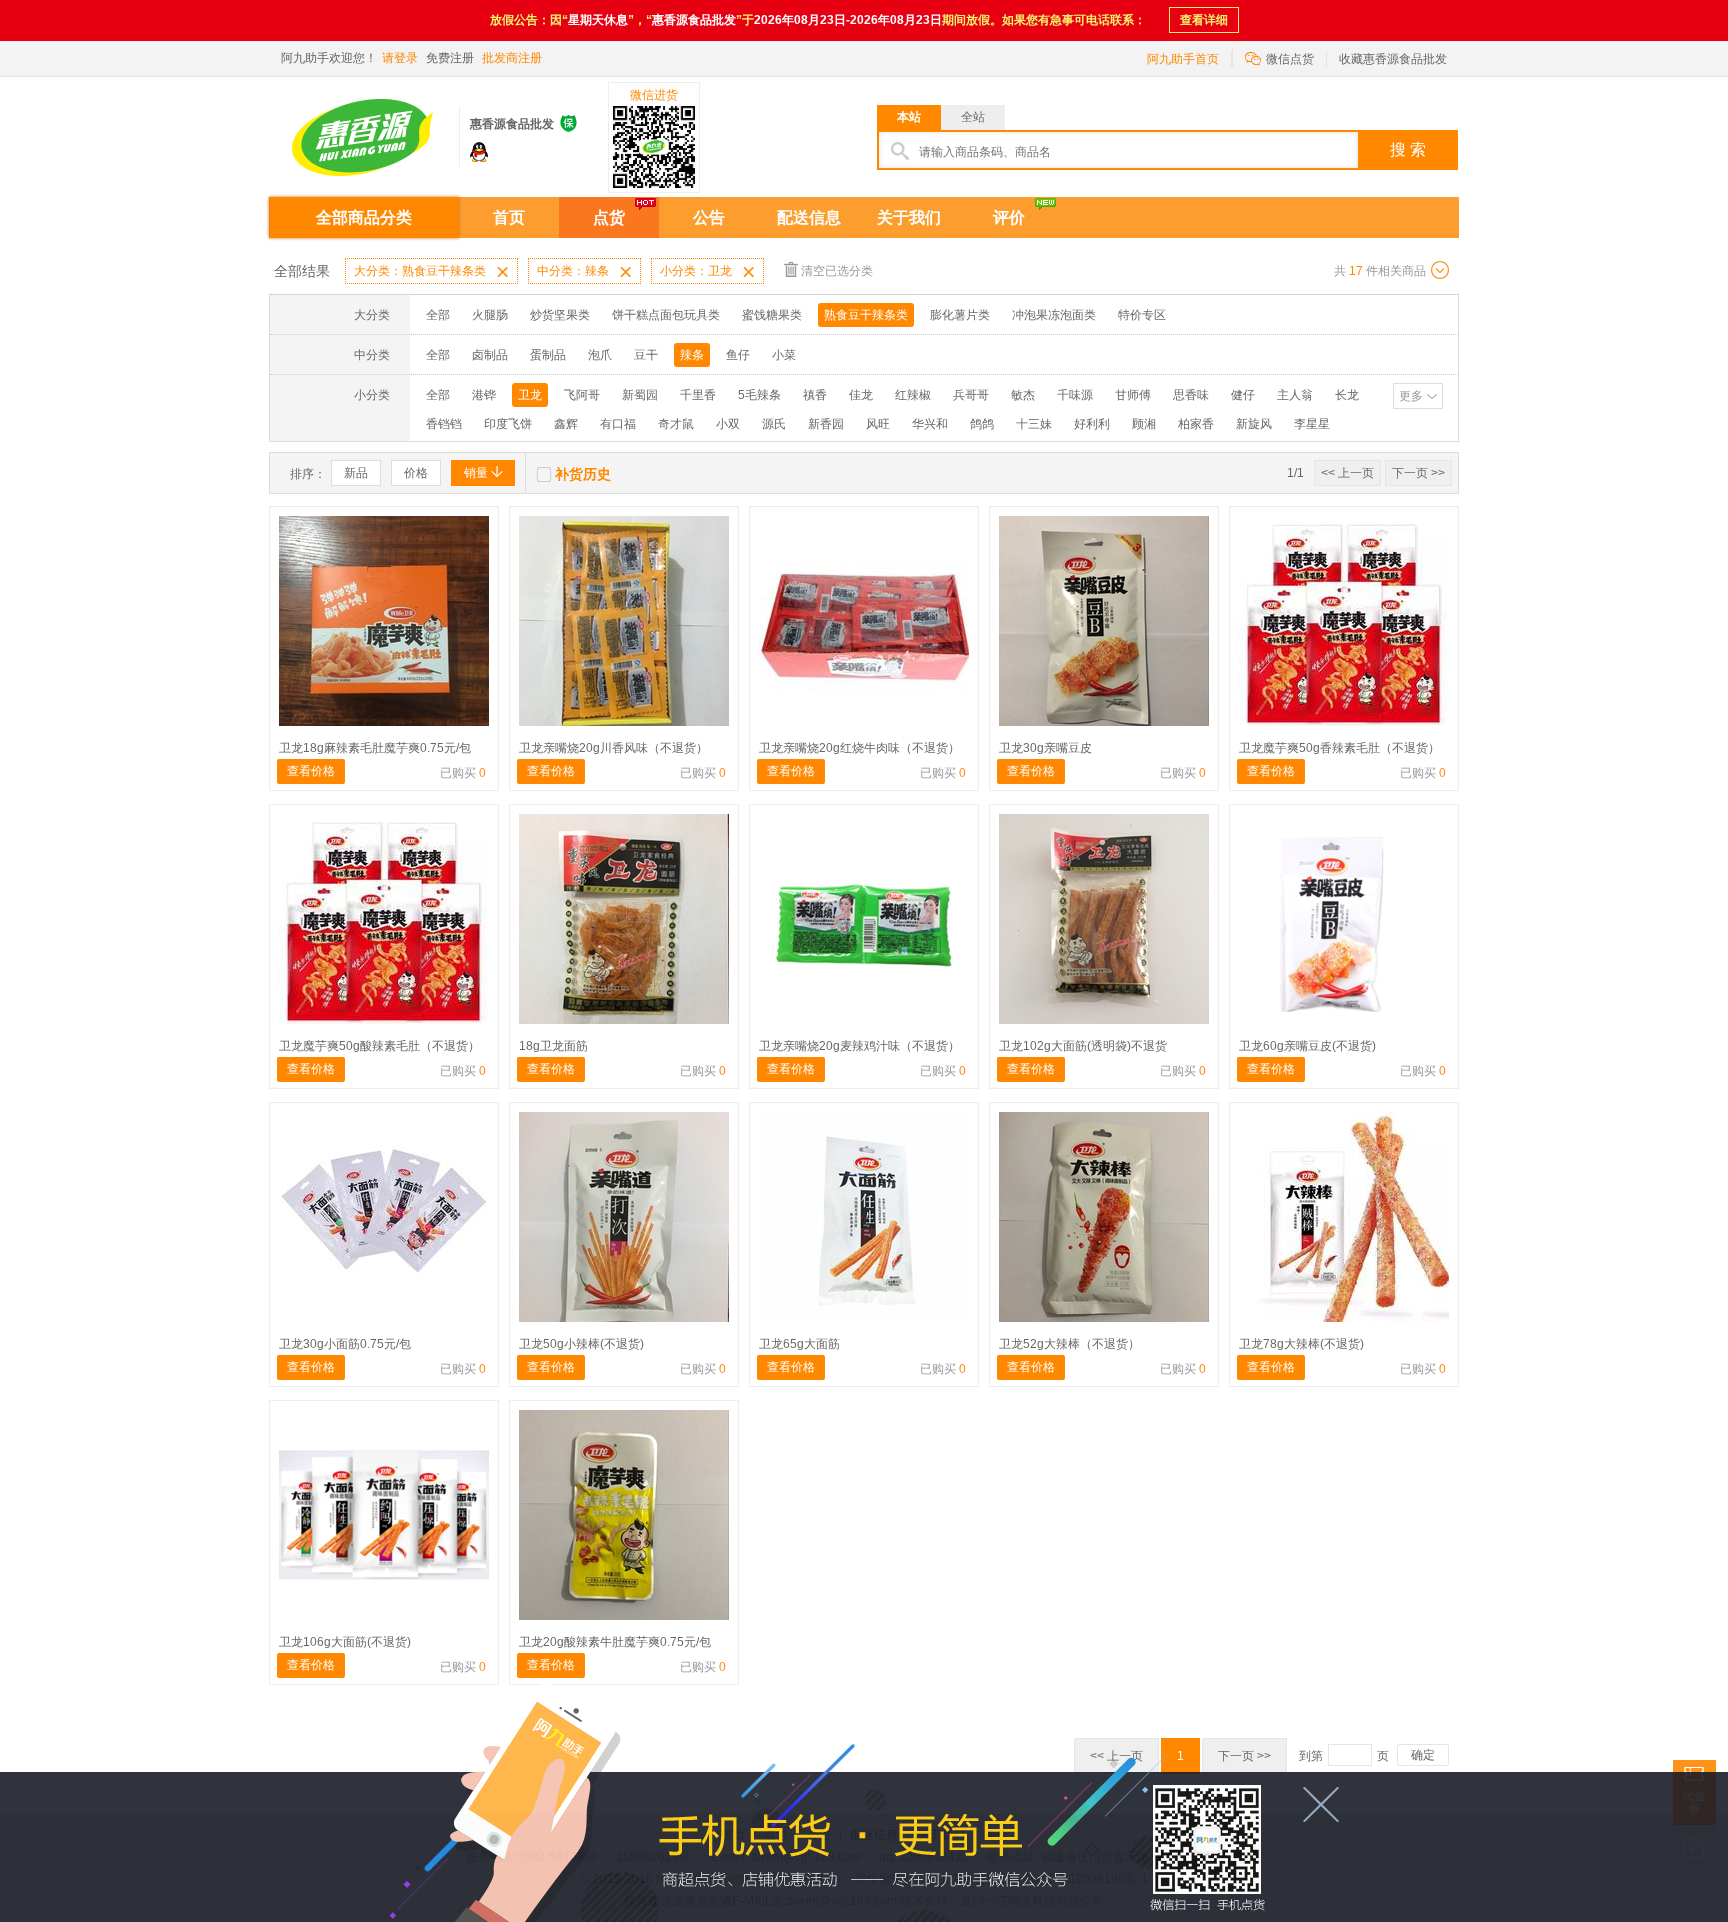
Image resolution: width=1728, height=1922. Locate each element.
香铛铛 (444, 424)
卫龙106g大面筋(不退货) (345, 1642)
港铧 (484, 395)
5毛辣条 (759, 395)
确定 (1423, 1755)
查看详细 (1204, 20)
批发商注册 (512, 58)
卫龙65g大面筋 (799, 1344)
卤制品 (490, 355)
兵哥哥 (971, 395)
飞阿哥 (582, 395)
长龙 (1347, 395)
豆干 (646, 355)
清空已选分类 (837, 271)
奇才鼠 (676, 424)
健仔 (1243, 395)
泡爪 (600, 355)
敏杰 (1023, 395)
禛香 (815, 395)
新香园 (826, 424)
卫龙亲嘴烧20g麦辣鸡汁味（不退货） (859, 1046)
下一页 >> (1418, 473)
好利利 (1092, 424)
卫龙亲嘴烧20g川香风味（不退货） (613, 748)
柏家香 (1196, 424)
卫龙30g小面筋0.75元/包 (345, 1344)
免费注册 (450, 58)
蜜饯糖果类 (772, 315)
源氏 (774, 424)
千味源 (1075, 395)
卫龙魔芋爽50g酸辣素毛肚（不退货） (379, 1046)
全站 (973, 117)
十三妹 (1034, 424)
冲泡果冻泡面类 (1054, 315)
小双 (728, 424)
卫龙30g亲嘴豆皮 (1045, 748)
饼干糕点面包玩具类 (666, 315)
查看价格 (311, 771)
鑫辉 (566, 424)
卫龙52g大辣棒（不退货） (1069, 1344)
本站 (909, 117)
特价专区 (1142, 315)
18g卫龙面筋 (553, 1046)
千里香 (698, 395)
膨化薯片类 (960, 315)
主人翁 (1295, 395)
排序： (308, 474)
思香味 (1191, 395)
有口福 (618, 424)
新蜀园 (640, 395)
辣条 (692, 355)
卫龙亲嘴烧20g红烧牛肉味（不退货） (859, 748)
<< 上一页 (1347, 473)
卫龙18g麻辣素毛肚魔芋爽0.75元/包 (375, 748)
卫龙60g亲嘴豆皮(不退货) (1307, 1046)
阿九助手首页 (1183, 59)
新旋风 (1254, 424)
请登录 (400, 58)
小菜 (784, 355)
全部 (438, 315)
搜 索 (1408, 149)
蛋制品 (548, 355)
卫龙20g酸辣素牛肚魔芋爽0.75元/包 (615, 1642)
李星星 (1312, 424)
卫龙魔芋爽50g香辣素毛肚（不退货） (1339, 748)
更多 (1411, 396)
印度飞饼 (508, 424)
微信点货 (1279, 57)
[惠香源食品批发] (364, 129)
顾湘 (1144, 424)
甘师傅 (1133, 395)
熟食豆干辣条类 (866, 315)
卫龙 (530, 395)
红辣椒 (913, 395)
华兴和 (930, 424)
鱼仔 (738, 355)
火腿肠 (490, 315)
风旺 (878, 424)
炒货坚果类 (560, 315)
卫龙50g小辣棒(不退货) (581, 1344)
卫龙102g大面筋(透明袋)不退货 (1083, 1046)
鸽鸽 (982, 424)
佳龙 (861, 395)
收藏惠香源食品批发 (1393, 59)
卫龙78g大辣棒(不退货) (1301, 1344)
